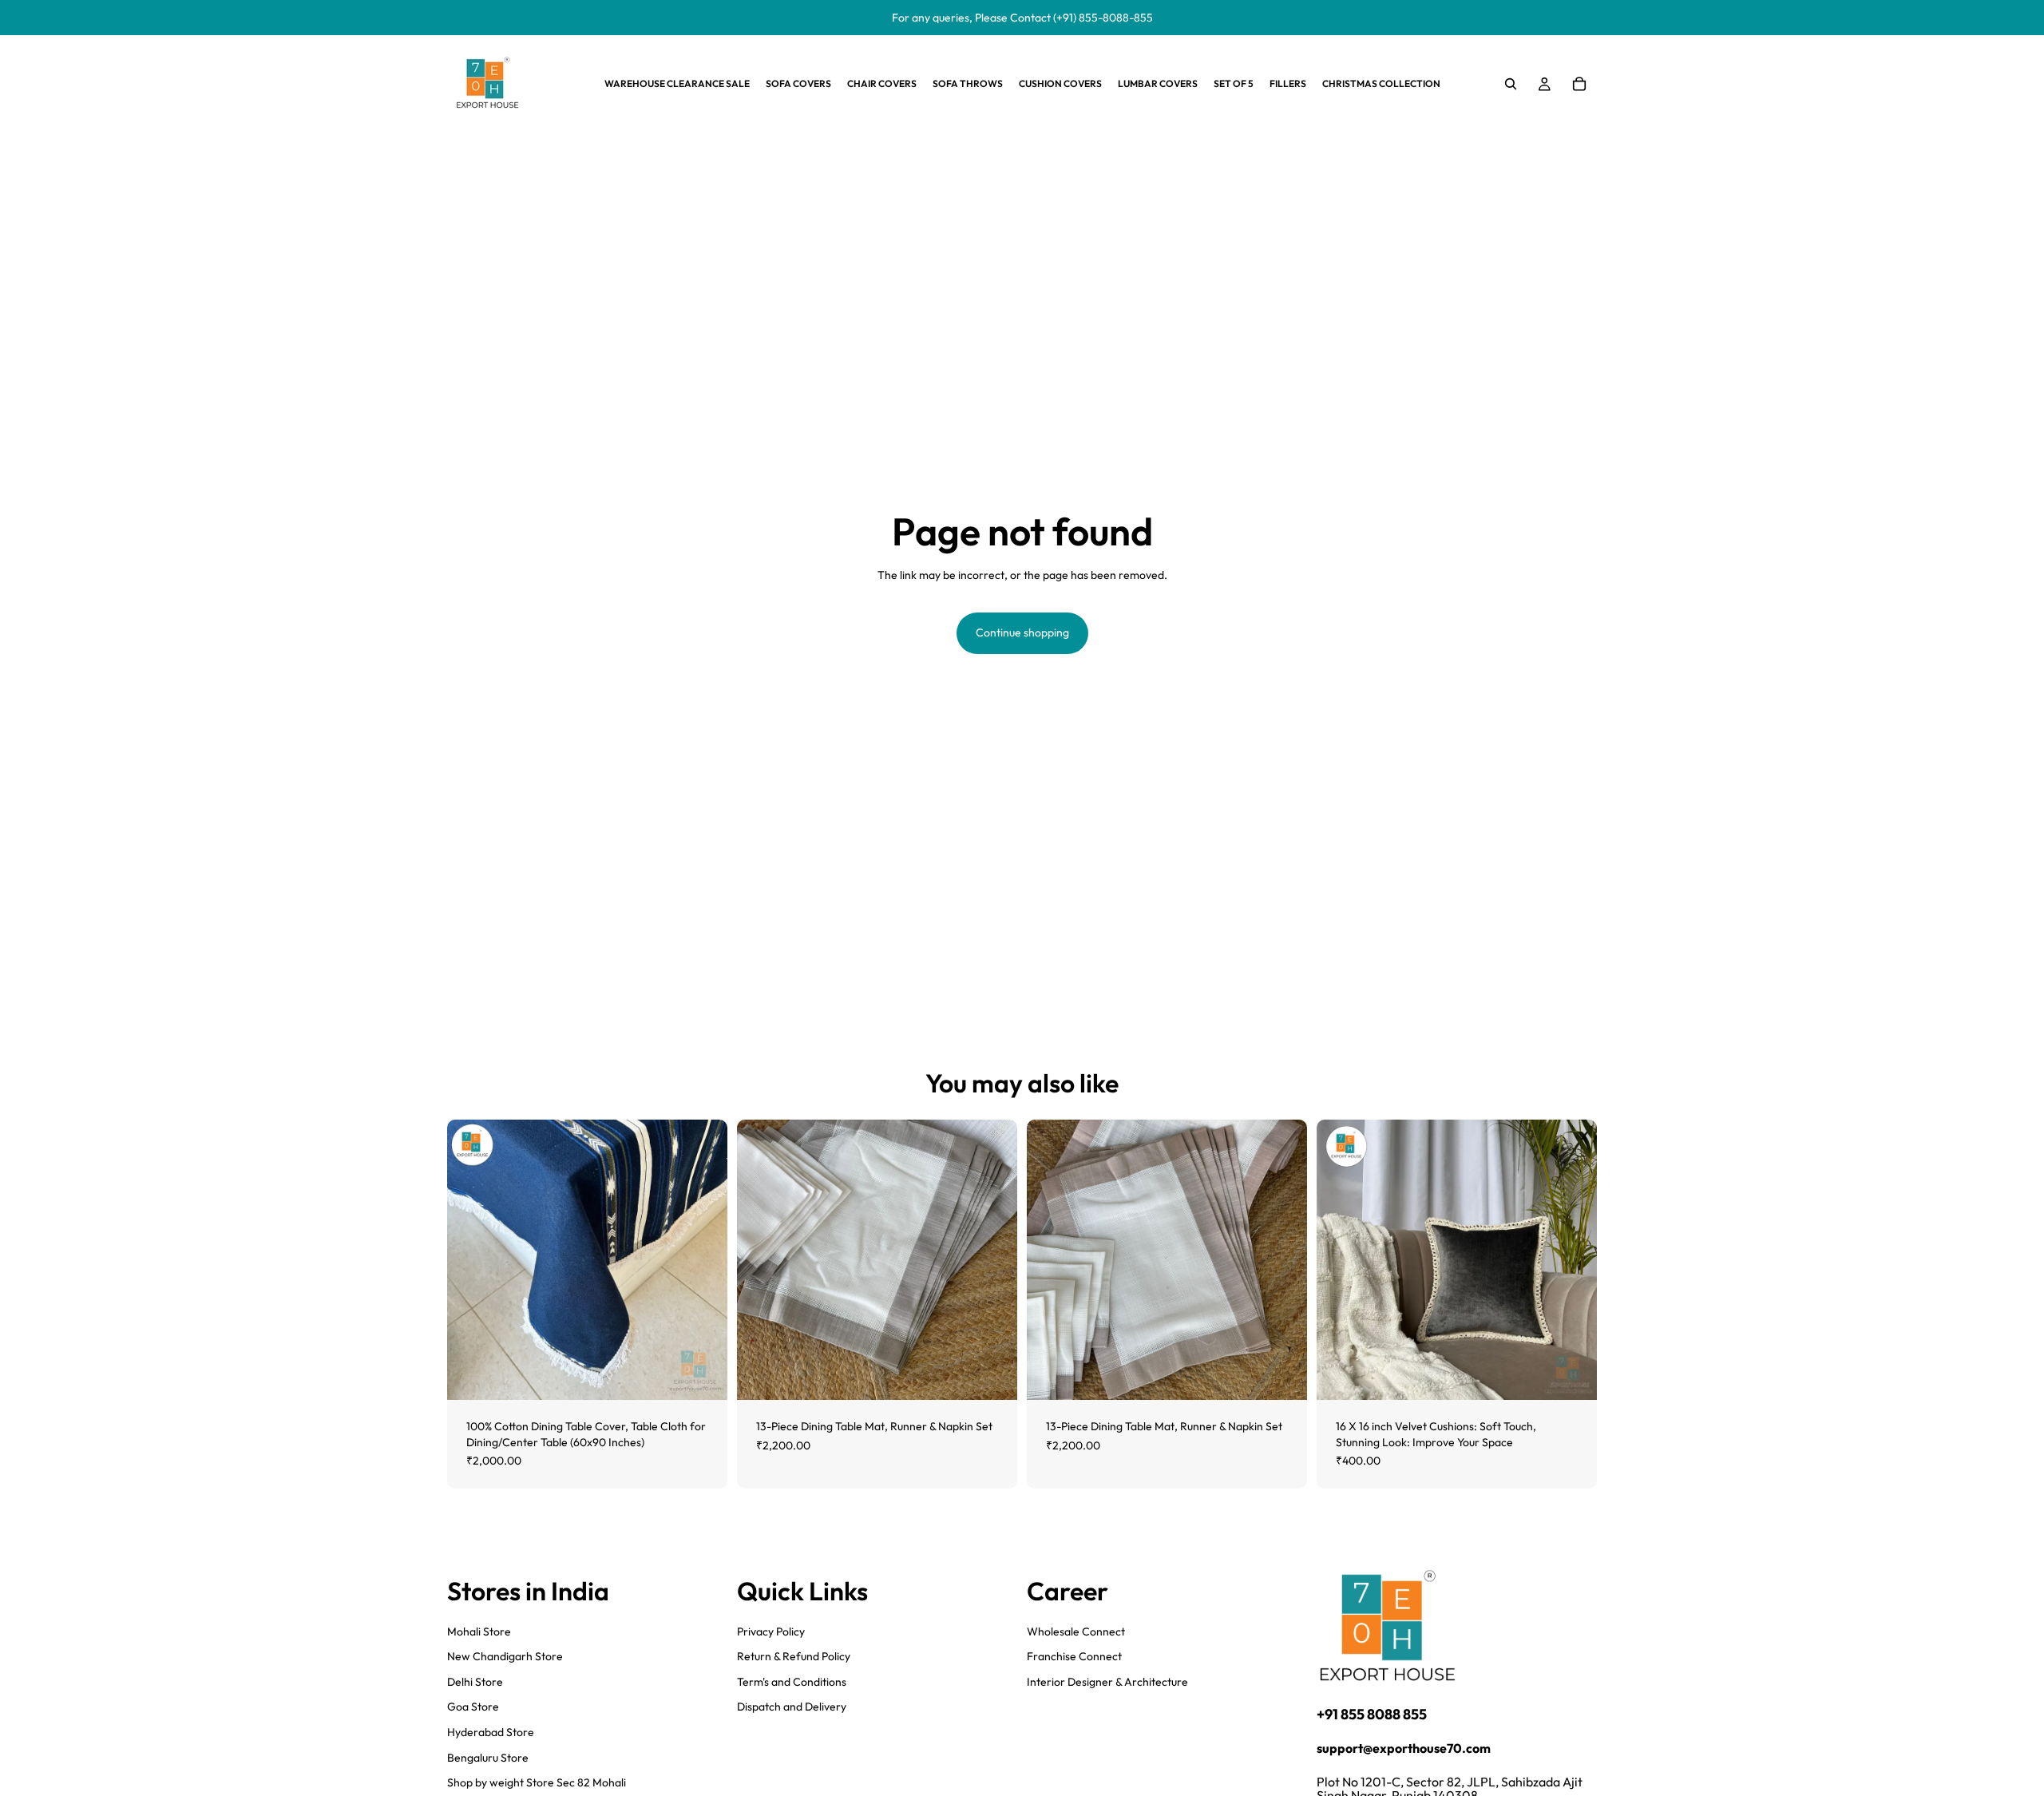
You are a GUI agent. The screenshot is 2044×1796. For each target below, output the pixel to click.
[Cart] (1579, 84)
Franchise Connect (1074, 1656)
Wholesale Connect (1076, 1631)
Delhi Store (475, 1682)
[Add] (703, 1375)
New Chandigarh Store (505, 1656)
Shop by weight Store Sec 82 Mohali (537, 1782)
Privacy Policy (771, 1631)
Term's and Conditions (792, 1682)
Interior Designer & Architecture (1107, 1682)
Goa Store (473, 1707)
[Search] (1511, 84)
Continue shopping (1022, 632)
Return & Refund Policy (794, 1656)
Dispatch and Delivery (792, 1707)
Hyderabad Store (491, 1732)
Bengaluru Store (488, 1757)
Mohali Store (479, 1631)
